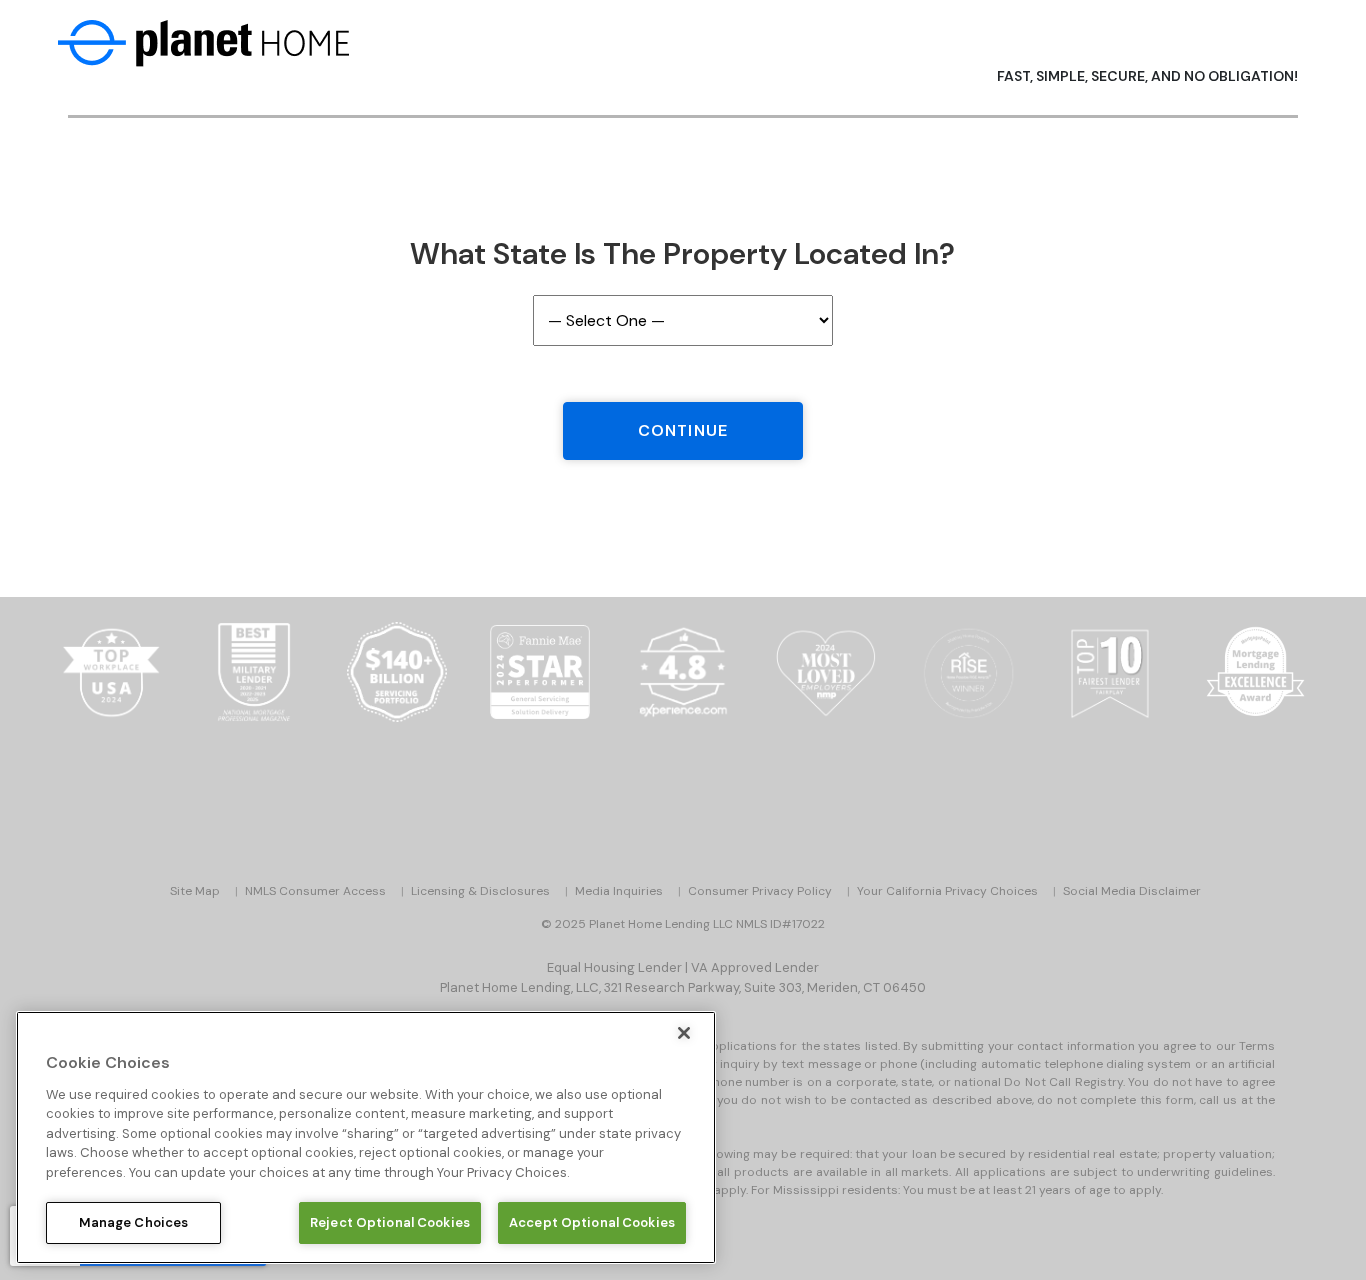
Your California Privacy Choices (947, 891)
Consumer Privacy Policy (760, 891)
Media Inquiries (619, 891)
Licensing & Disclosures (480, 891)
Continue (683, 430)
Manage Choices (134, 1222)
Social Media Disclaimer (1132, 891)
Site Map (195, 891)
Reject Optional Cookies (390, 1222)
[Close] (684, 1033)
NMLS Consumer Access (315, 891)
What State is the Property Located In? (682, 253)
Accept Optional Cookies (592, 1222)
